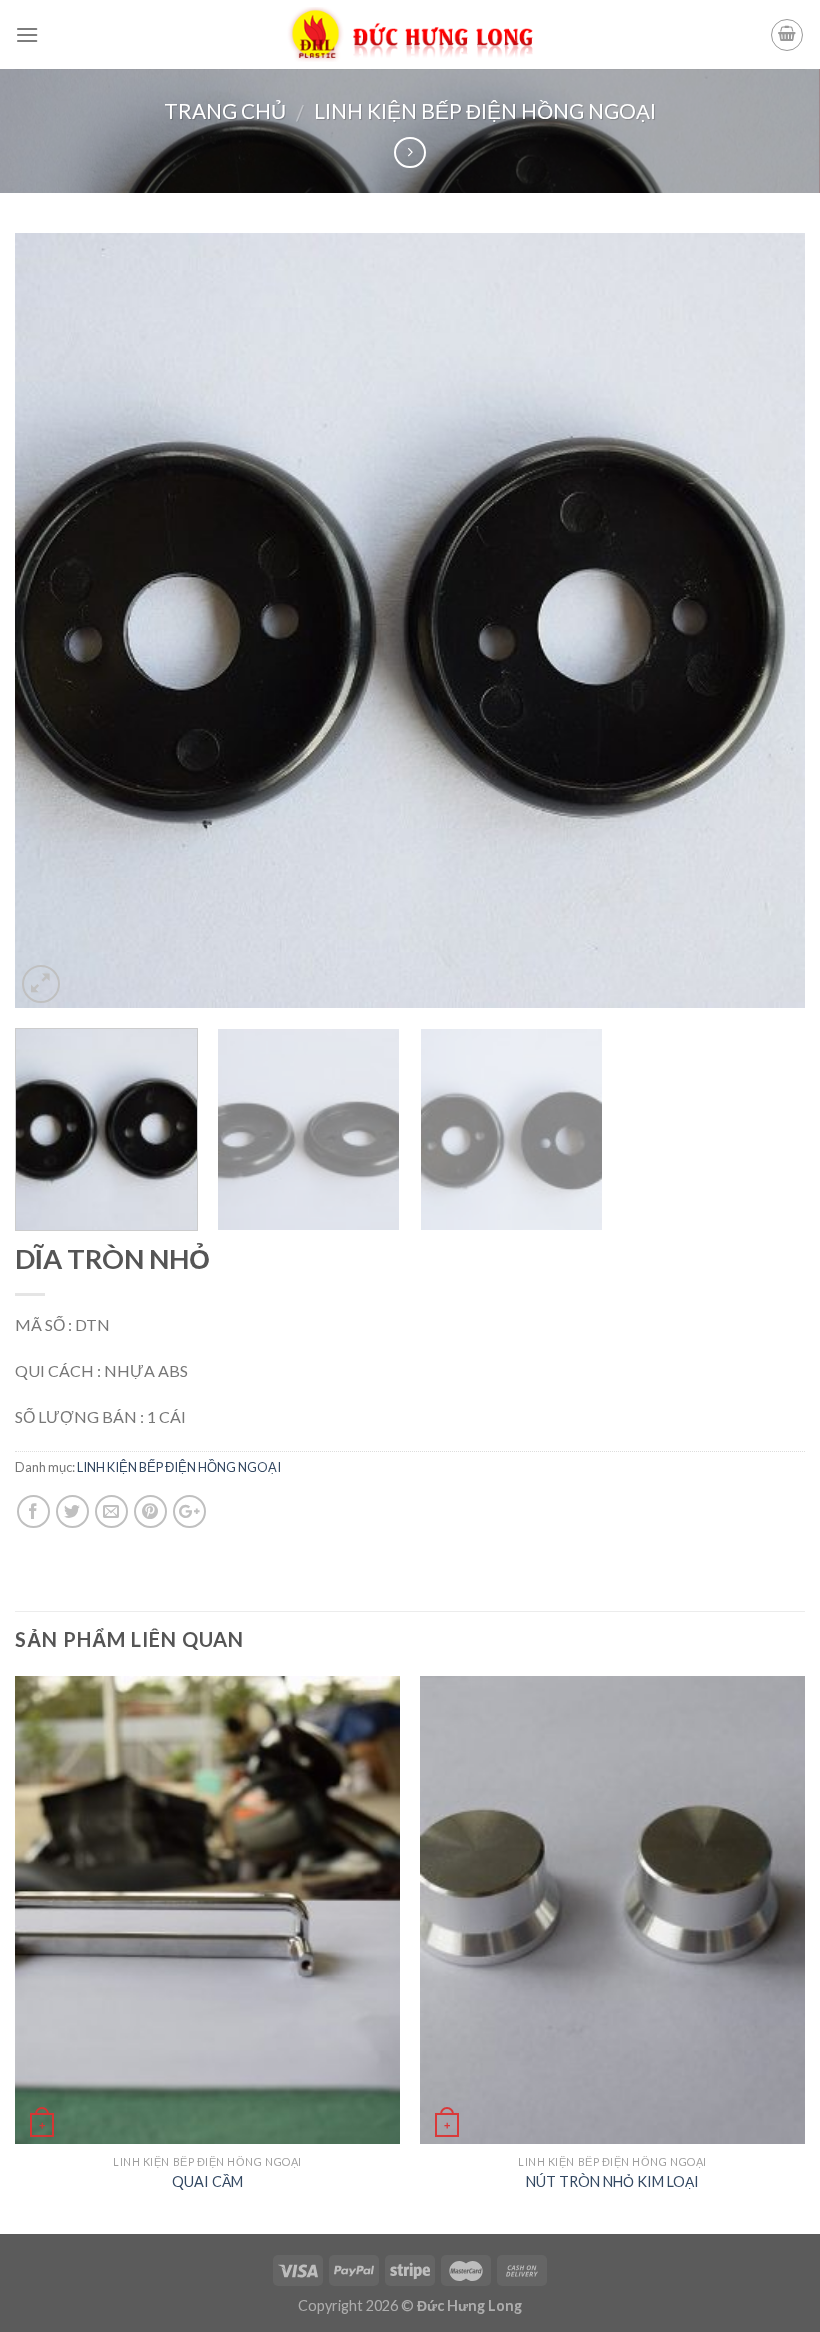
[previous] (56, 621)
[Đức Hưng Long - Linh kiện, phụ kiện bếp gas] (410, 35)
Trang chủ (225, 110)
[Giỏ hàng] (787, 35)
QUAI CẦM (207, 2181)
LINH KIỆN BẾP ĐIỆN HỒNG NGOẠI (485, 110)
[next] (764, 621)
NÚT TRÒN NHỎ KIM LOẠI (612, 2181)
